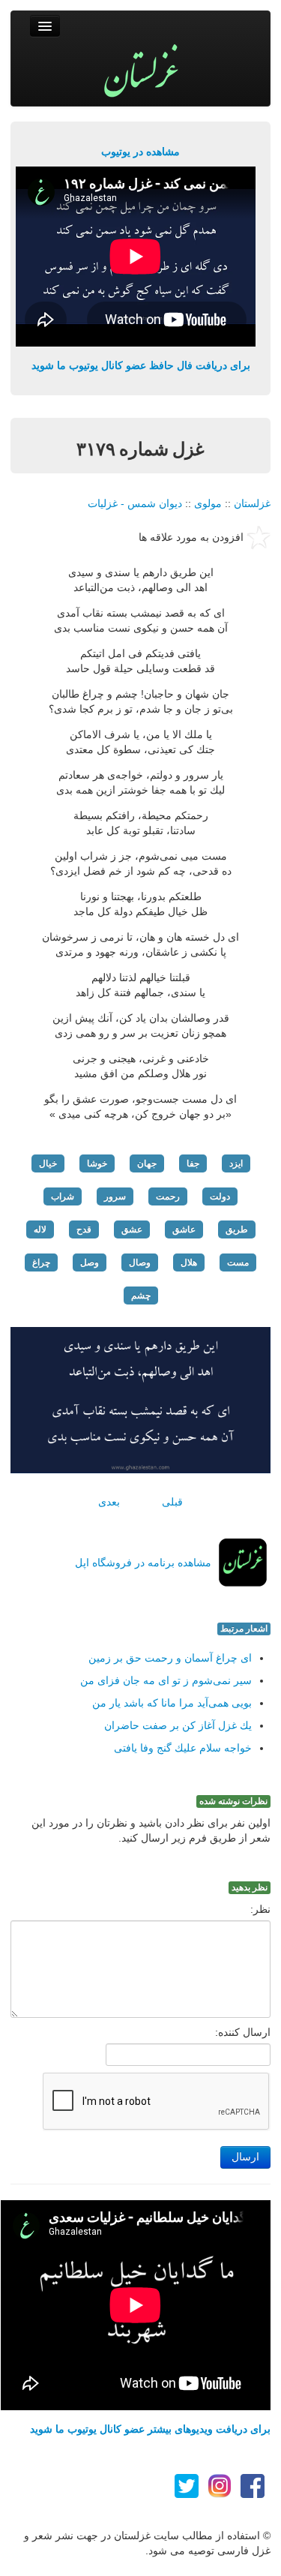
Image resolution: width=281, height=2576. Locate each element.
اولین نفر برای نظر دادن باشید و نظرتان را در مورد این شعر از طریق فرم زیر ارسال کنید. (151, 1830)
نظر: (260, 1909)
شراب (63, 1196)
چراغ (41, 1262)
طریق (237, 1229)
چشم (141, 1296)
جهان (147, 1163)
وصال (140, 1262)
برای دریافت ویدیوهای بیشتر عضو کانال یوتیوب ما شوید (150, 2429)
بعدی (109, 1502)
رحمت (168, 1196)
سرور (115, 1196)
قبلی (172, 1502)
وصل (90, 1262)
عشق (132, 1229)
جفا (193, 1163)
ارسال (245, 2157)
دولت (220, 1196)
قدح (84, 1229)
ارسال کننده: (243, 2032)
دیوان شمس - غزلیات (135, 503)
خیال (48, 1163)
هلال (189, 1262)
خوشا (97, 1163)
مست (238, 1262)
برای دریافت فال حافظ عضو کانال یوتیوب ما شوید (141, 365)
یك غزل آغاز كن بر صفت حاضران (178, 1725)
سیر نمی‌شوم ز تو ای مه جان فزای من (166, 1680)
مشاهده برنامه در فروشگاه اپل (143, 1563)
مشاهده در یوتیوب (140, 152)
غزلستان (252, 503)
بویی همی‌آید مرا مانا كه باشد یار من (172, 1703)
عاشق (184, 1229)
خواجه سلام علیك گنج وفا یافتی (183, 1748)
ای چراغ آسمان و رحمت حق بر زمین (170, 1658)
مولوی (208, 503)
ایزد (236, 1163)
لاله (40, 1229)
